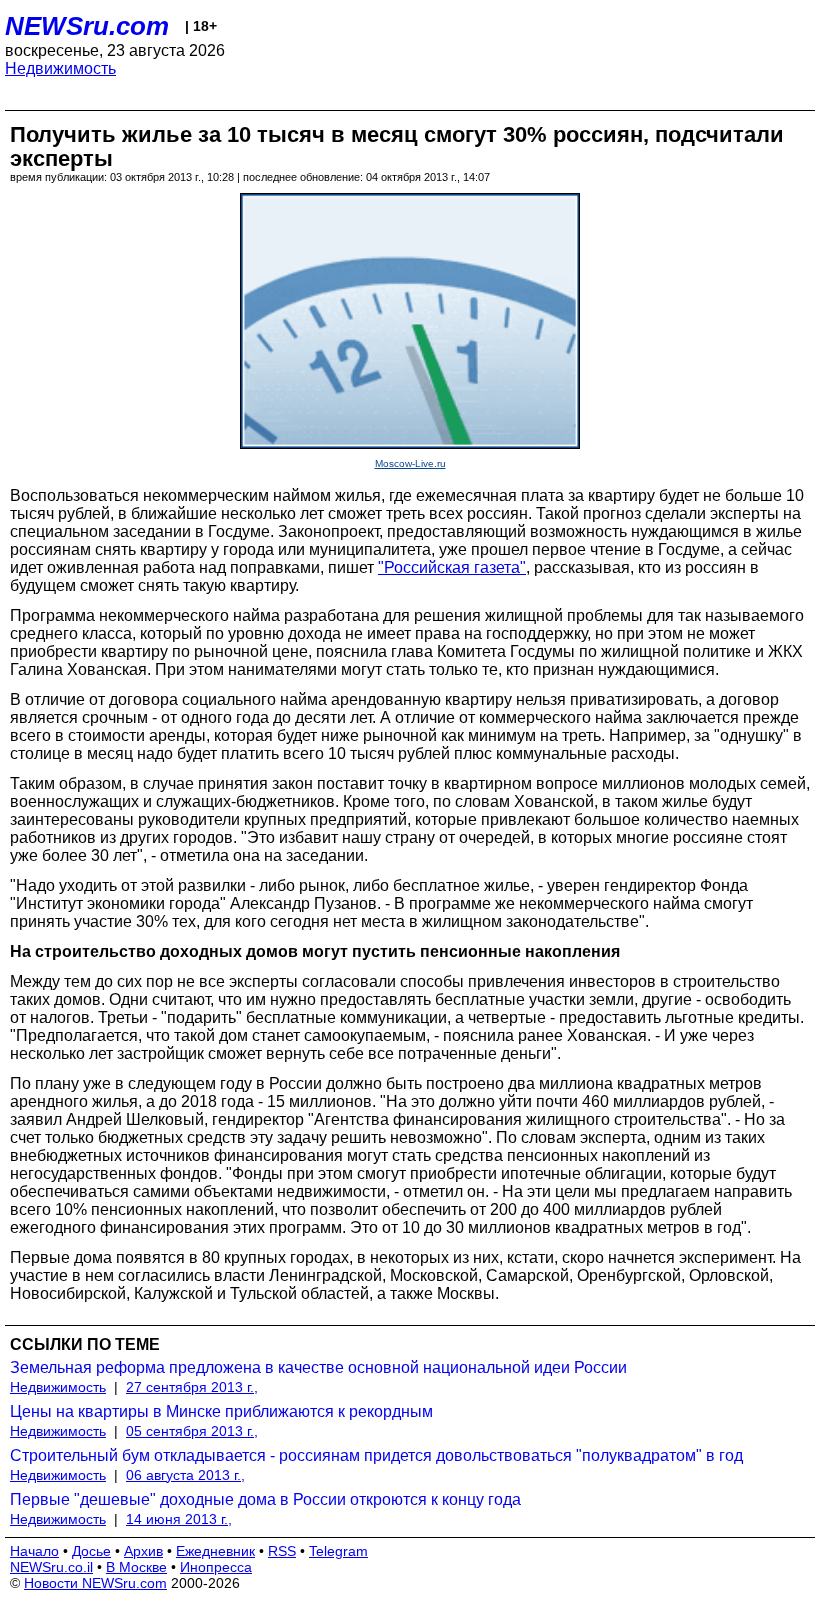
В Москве (136, 1567)
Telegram (338, 1551)
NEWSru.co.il (51, 1567)
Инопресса (216, 1567)
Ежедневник (215, 1551)
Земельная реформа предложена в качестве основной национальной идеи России (318, 1367)
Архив (143, 1551)
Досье (91, 1551)
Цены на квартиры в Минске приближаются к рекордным (221, 1411)
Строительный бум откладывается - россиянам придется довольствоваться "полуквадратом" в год (376, 1455)
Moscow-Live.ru (410, 463)
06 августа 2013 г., (185, 1475)
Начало (34, 1551)
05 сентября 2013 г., (192, 1431)
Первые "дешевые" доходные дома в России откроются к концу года (265, 1499)
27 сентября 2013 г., (192, 1387)
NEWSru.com (87, 26)
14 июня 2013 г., (179, 1519)
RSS (282, 1551)
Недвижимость (60, 68)
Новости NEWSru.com (95, 1583)
